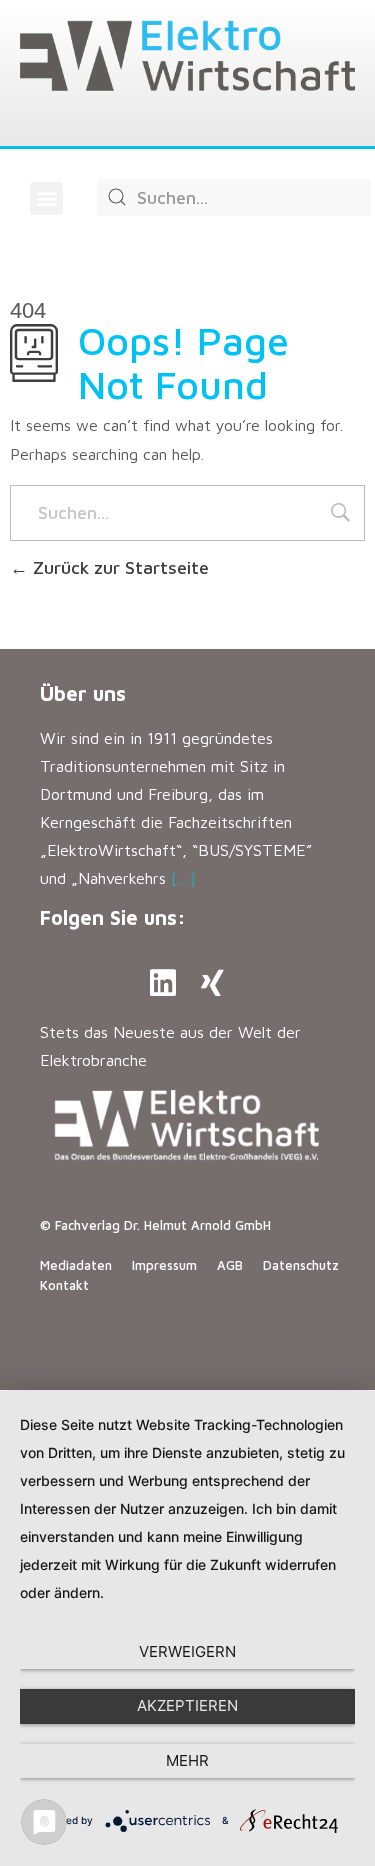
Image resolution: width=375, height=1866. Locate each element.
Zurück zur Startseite (118, 567)
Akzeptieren (187, 1705)
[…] (183, 878)
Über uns (83, 693)
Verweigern (187, 1651)
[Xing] (213, 983)
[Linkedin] (163, 983)
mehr (187, 1760)
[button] (46, 198)
